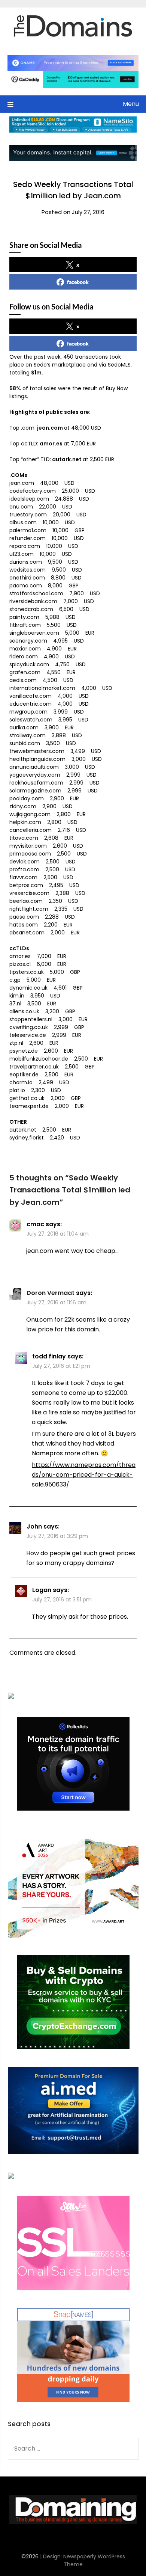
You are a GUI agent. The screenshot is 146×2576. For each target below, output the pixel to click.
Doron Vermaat (51, 1293)
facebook (78, 282)
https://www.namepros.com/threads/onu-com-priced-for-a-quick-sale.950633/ (84, 1475)
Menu (131, 104)
